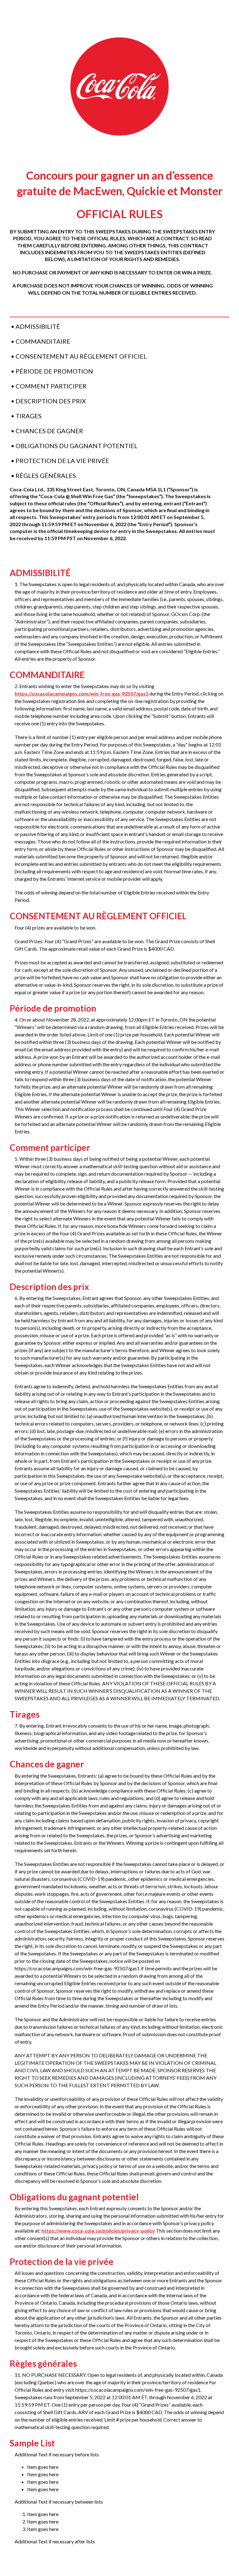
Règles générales (46, 475)
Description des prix (51, 401)
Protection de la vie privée (62, 461)
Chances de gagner (49, 431)
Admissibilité (38, 326)
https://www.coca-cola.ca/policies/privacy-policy (98, 2231)
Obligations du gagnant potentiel (77, 446)
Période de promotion (54, 371)
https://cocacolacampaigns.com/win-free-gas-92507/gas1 (82, 693)
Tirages (29, 416)
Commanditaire (43, 341)
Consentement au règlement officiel (81, 356)
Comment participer (51, 386)
